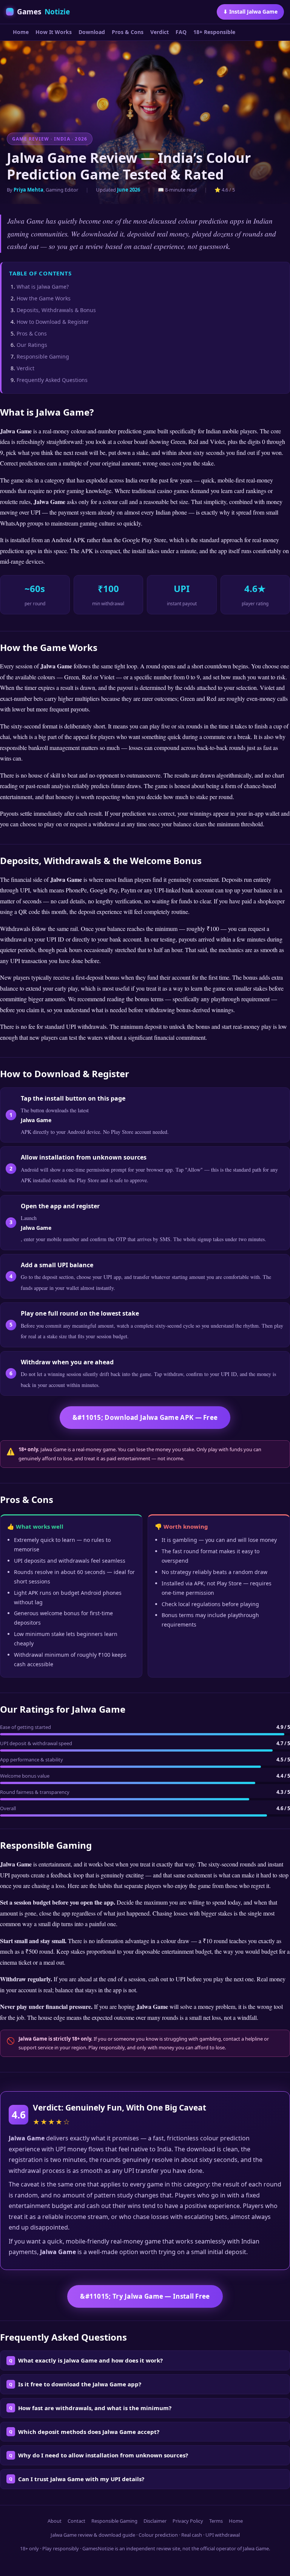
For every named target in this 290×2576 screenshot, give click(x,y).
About (55, 2521)
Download (92, 32)
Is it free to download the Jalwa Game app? (80, 2384)
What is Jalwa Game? (43, 287)
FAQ (181, 32)
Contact (76, 2521)
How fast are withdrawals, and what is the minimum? (95, 2408)
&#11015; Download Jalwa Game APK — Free (145, 1417)
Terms (216, 2521)
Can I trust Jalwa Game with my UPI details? (81, 2479)
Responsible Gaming (43, 356)
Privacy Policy (188, 2521)
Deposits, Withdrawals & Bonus (56, 310)
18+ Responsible (214, 32)
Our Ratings (32, 345)
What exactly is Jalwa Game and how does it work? (90, 2360)
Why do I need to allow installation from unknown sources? (103, 2455)
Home (21, 32)
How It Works (54, 32)
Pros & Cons (128, 32)
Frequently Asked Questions (52, 380)
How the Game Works (44, 298)
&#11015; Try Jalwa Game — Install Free (145, 2296)
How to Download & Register (53, 322)
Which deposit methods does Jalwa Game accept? (89, 2432)
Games (43, 12)
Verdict (160, 32)
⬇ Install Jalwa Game (250, 12)
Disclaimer (155, 2521)
